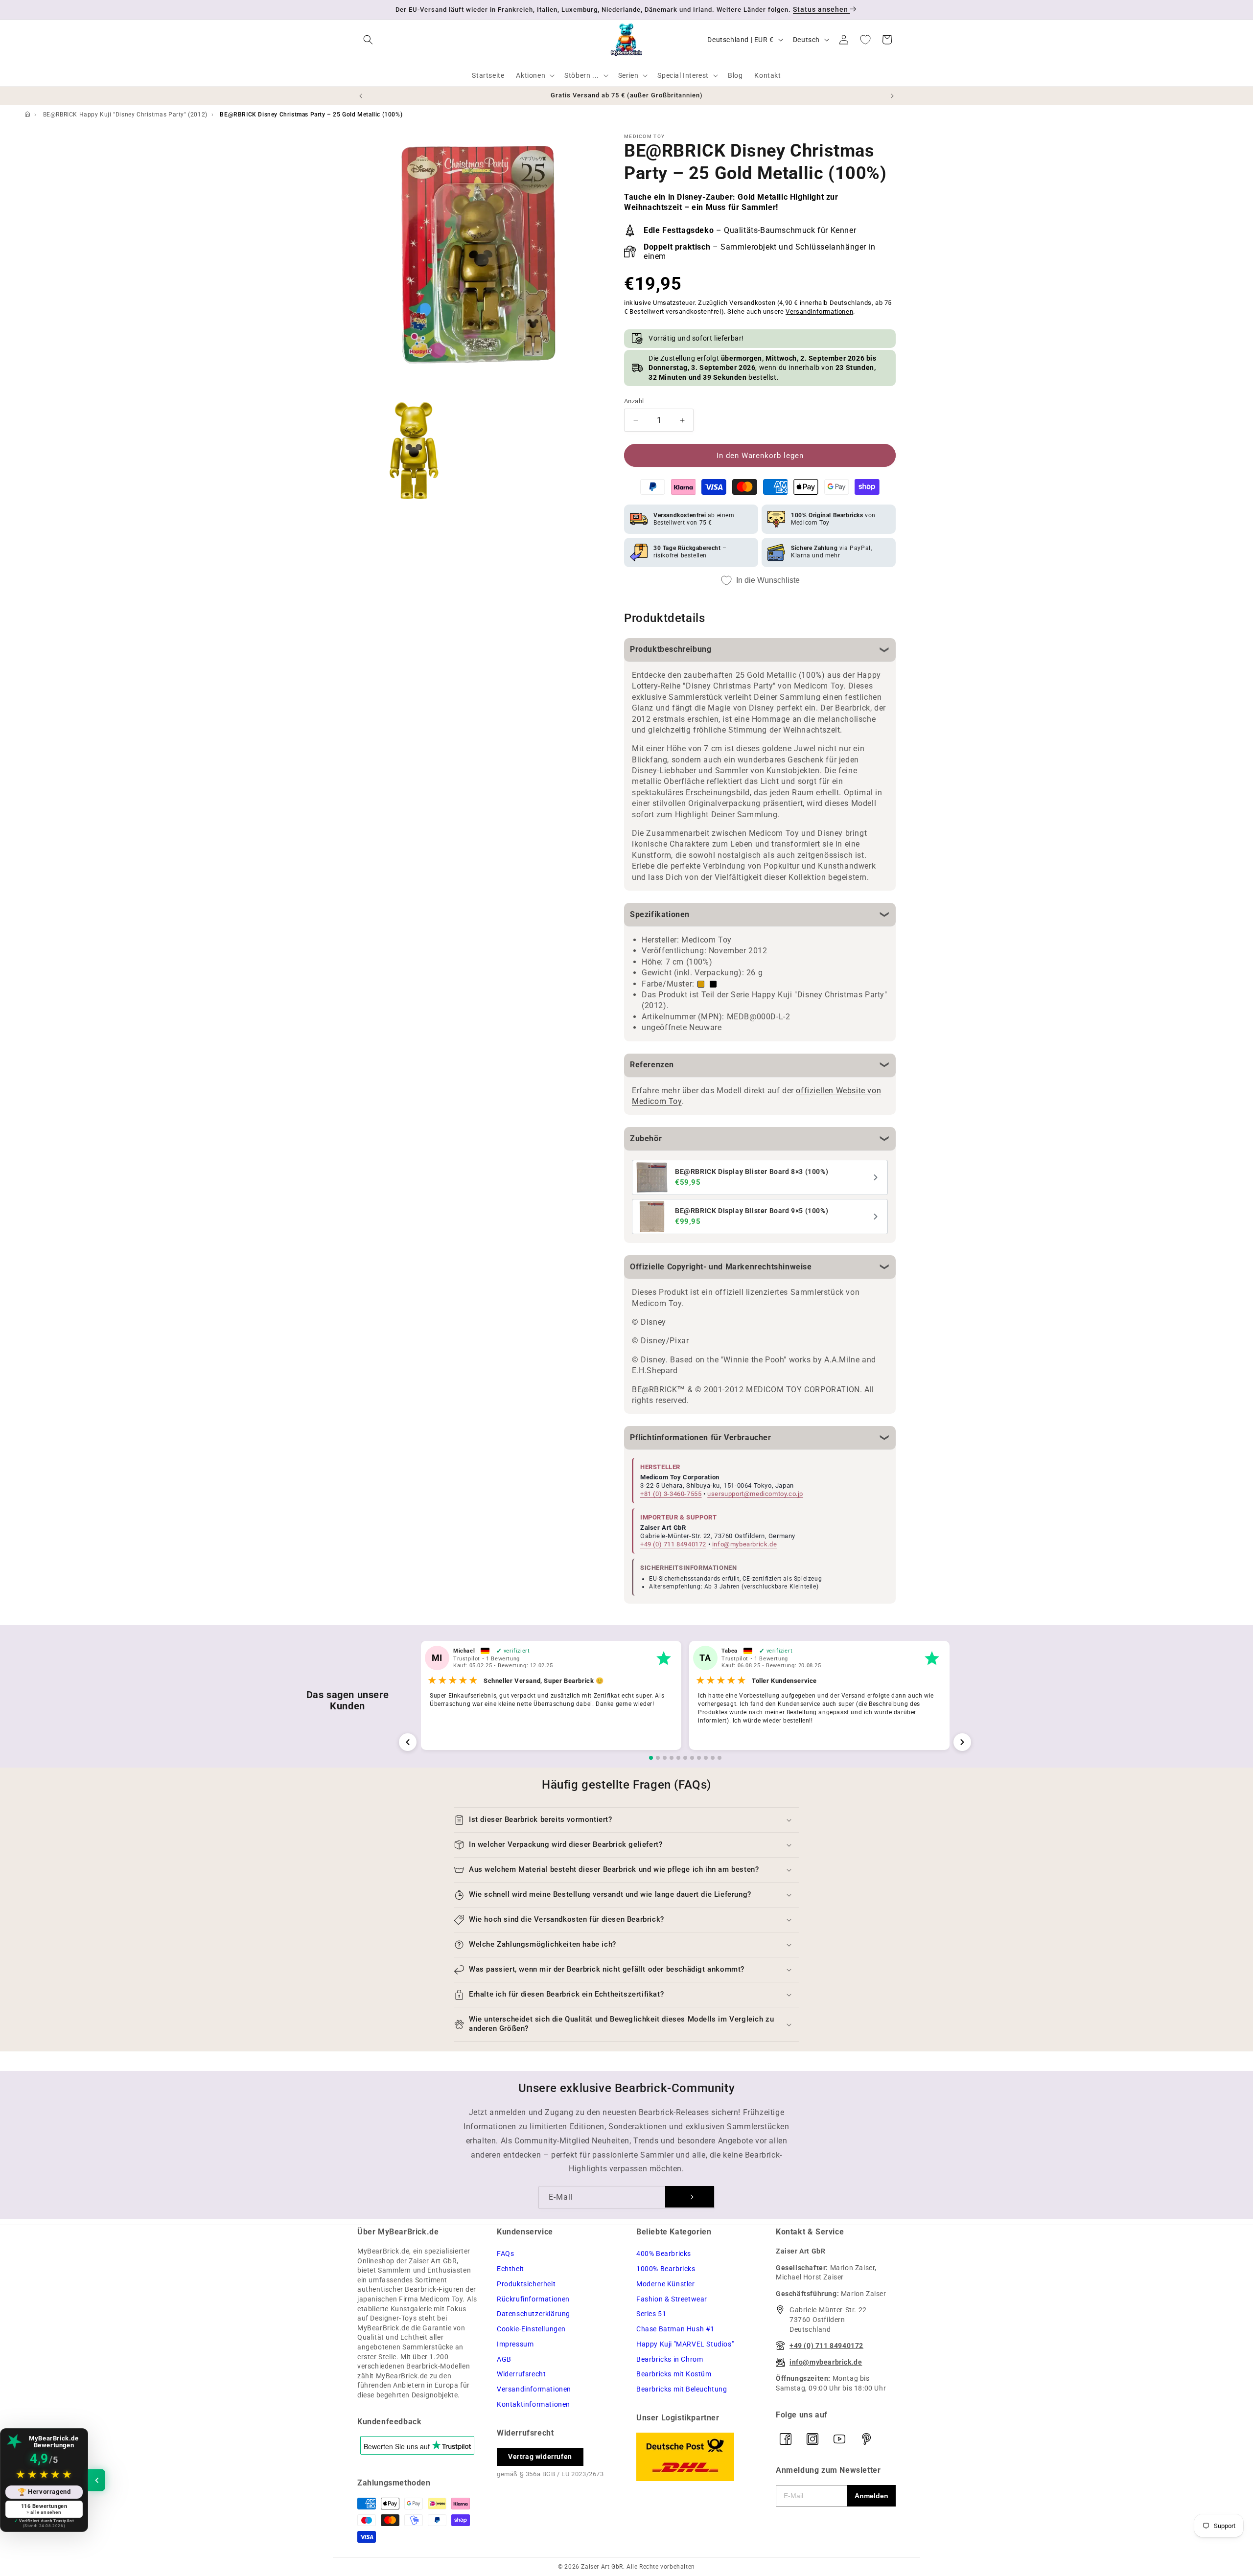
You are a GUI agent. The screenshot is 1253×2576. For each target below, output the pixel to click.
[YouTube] (839, 2439)
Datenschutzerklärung (534, 2314)
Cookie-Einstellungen (531, 2329)
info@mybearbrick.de (744, 1544)
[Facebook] (786, 2439)
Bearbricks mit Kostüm (674, 2374)
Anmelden (871, 2496)
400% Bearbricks (664, 2254)
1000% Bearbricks (666, 2269)
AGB (504, 2359)
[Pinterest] (866, 2439)
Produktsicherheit (526, 2284)
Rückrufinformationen (533, 2299)
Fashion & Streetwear (672, 2299)
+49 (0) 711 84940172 (673, 1544)
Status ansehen (822, 9)
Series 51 (651, 2314)
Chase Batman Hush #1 (675, 2329)
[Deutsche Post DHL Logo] (696, 2457)
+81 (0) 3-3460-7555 (671, 1494)
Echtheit (510, 2269)
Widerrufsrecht (521, 2374)
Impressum (515, 2344)
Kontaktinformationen (534, 2404)
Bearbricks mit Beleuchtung (682, 2389)
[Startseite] (27, 115)
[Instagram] (812, 2439)
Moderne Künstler (666, 2284)
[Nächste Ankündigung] (892, 96)
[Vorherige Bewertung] (408, 1742)
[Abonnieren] (690, 2197)
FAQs (505, 2254)
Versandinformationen (819, 312)
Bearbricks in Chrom (670, 2359)
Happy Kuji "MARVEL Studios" (685, 2344)
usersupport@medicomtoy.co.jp (755, 1494)
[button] (368, 40)
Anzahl (634, 401)
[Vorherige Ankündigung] (361, 96)
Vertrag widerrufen (540, 2457)
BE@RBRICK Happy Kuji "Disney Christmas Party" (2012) (125, 115)
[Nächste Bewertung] (962, 1742)
